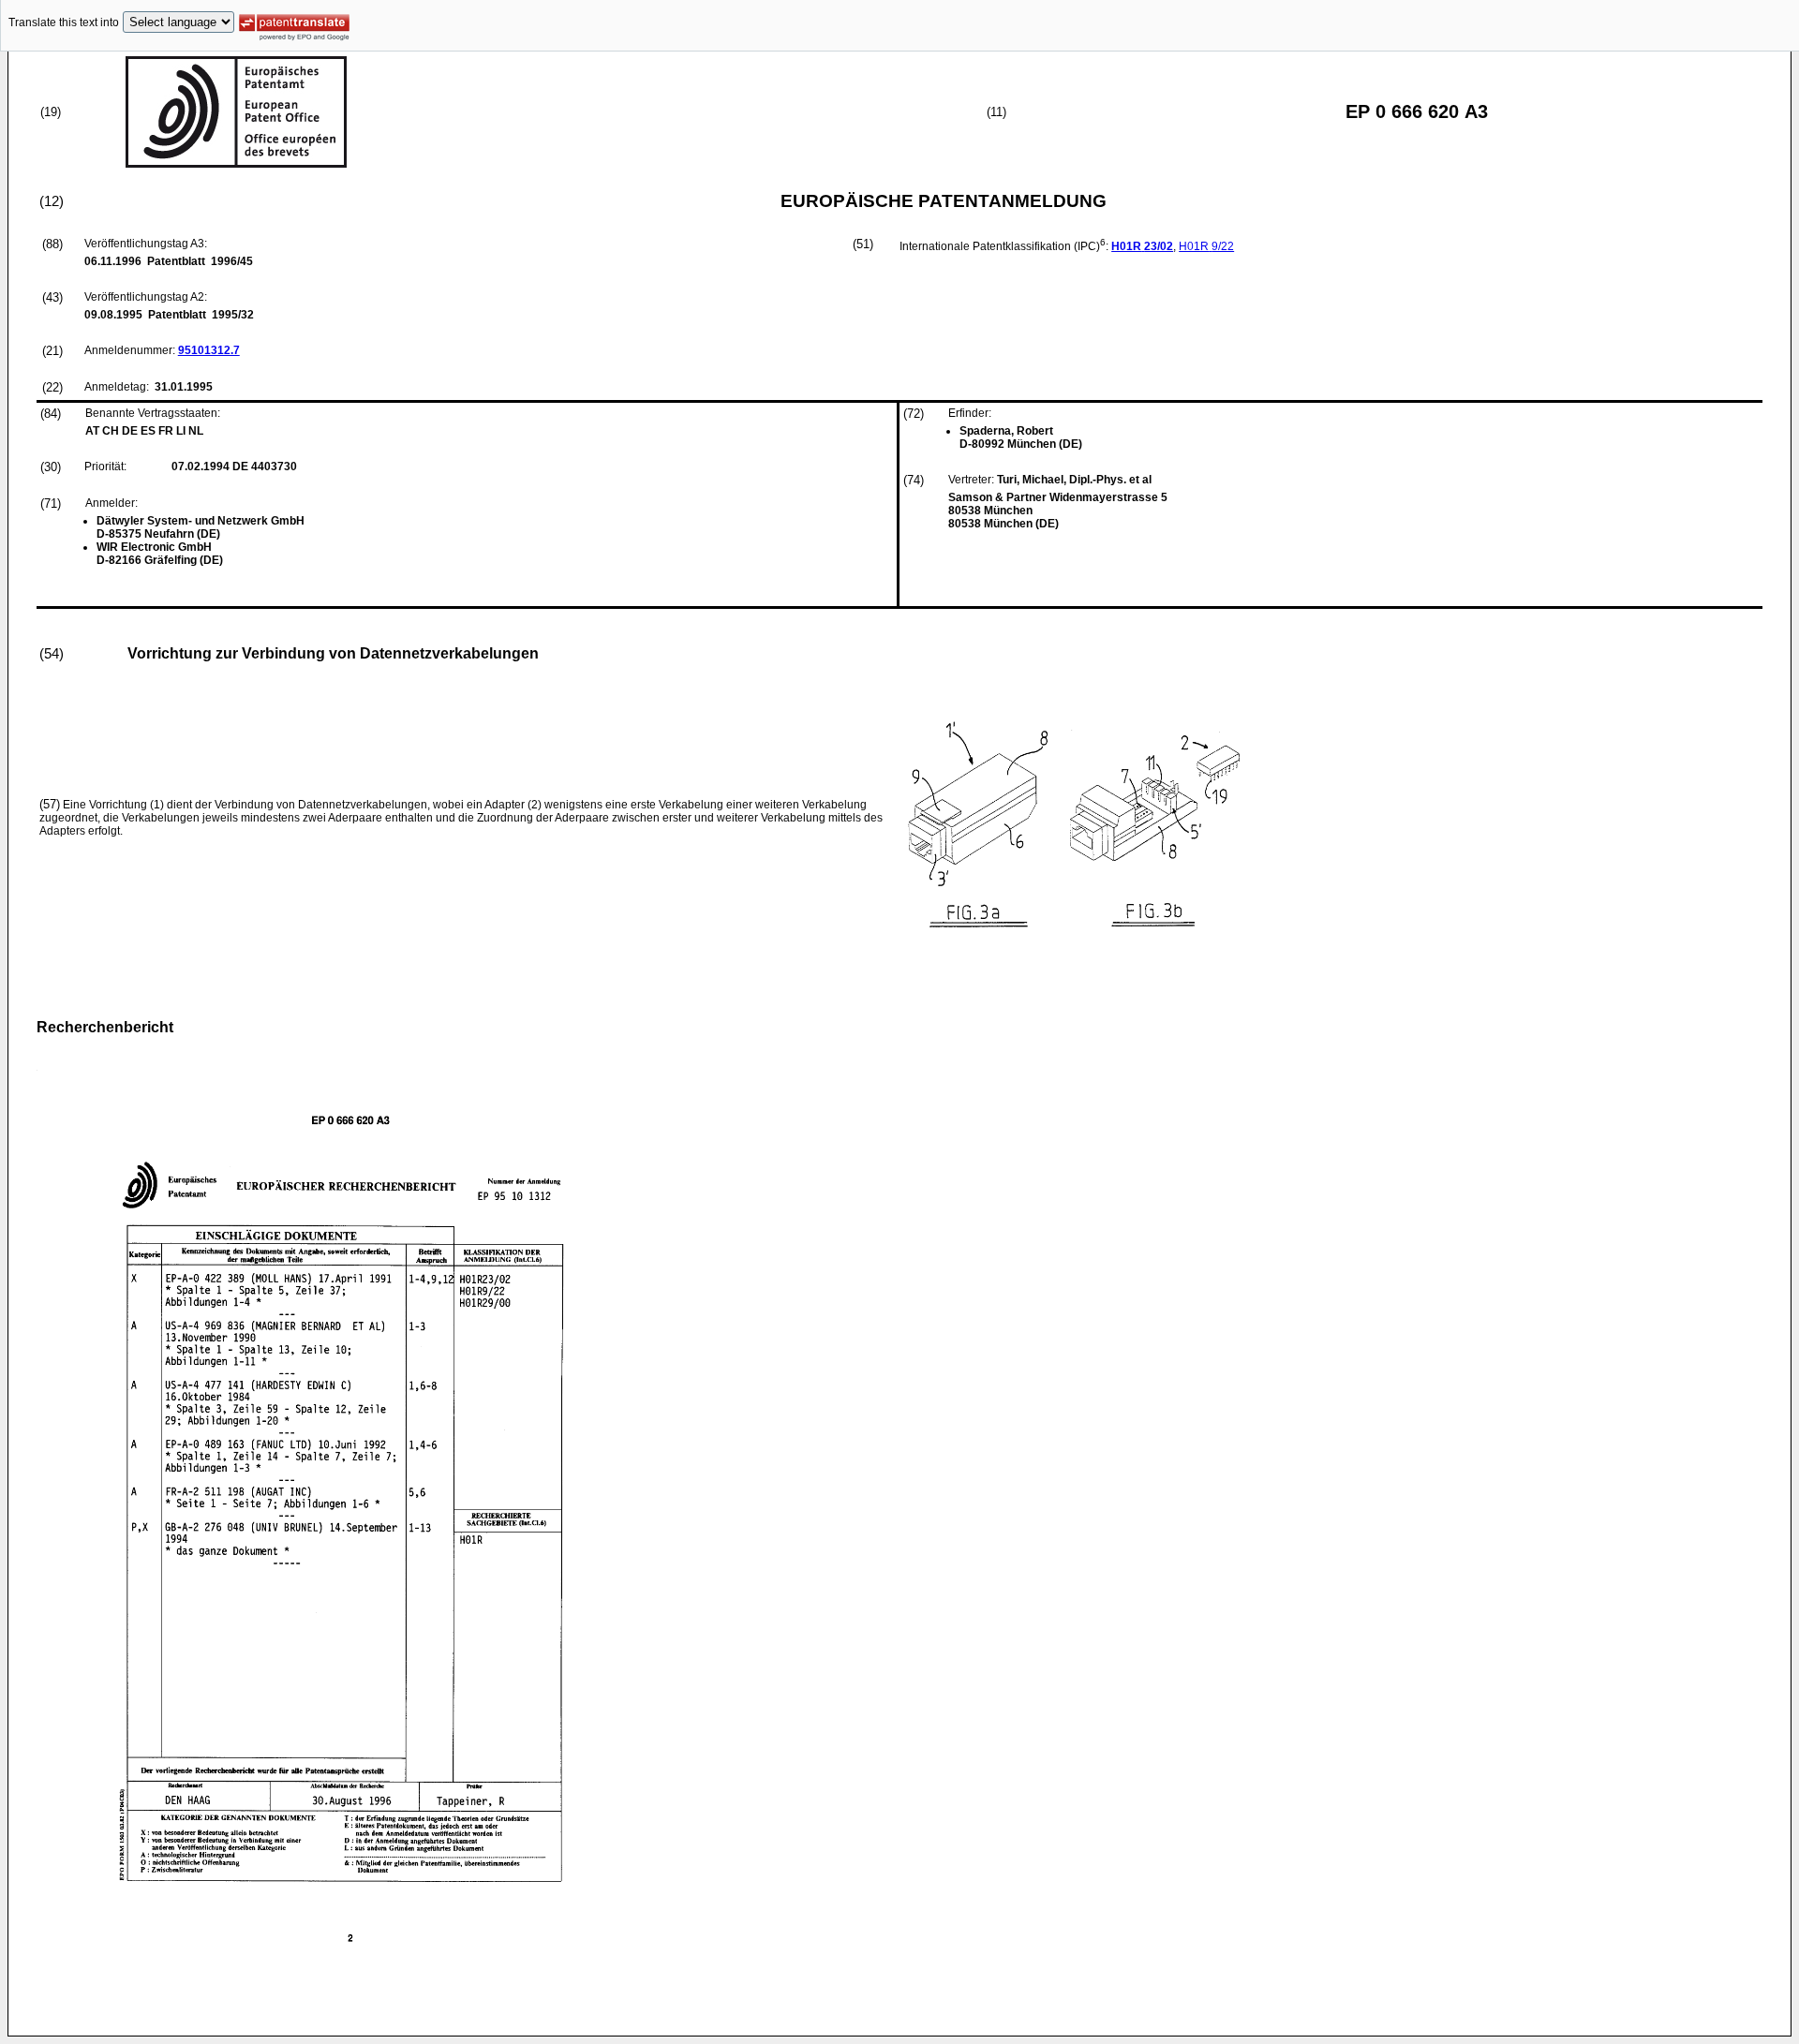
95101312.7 (209, 350)
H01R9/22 (1206, 246)
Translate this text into (64, 22)
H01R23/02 (1142, 246)
